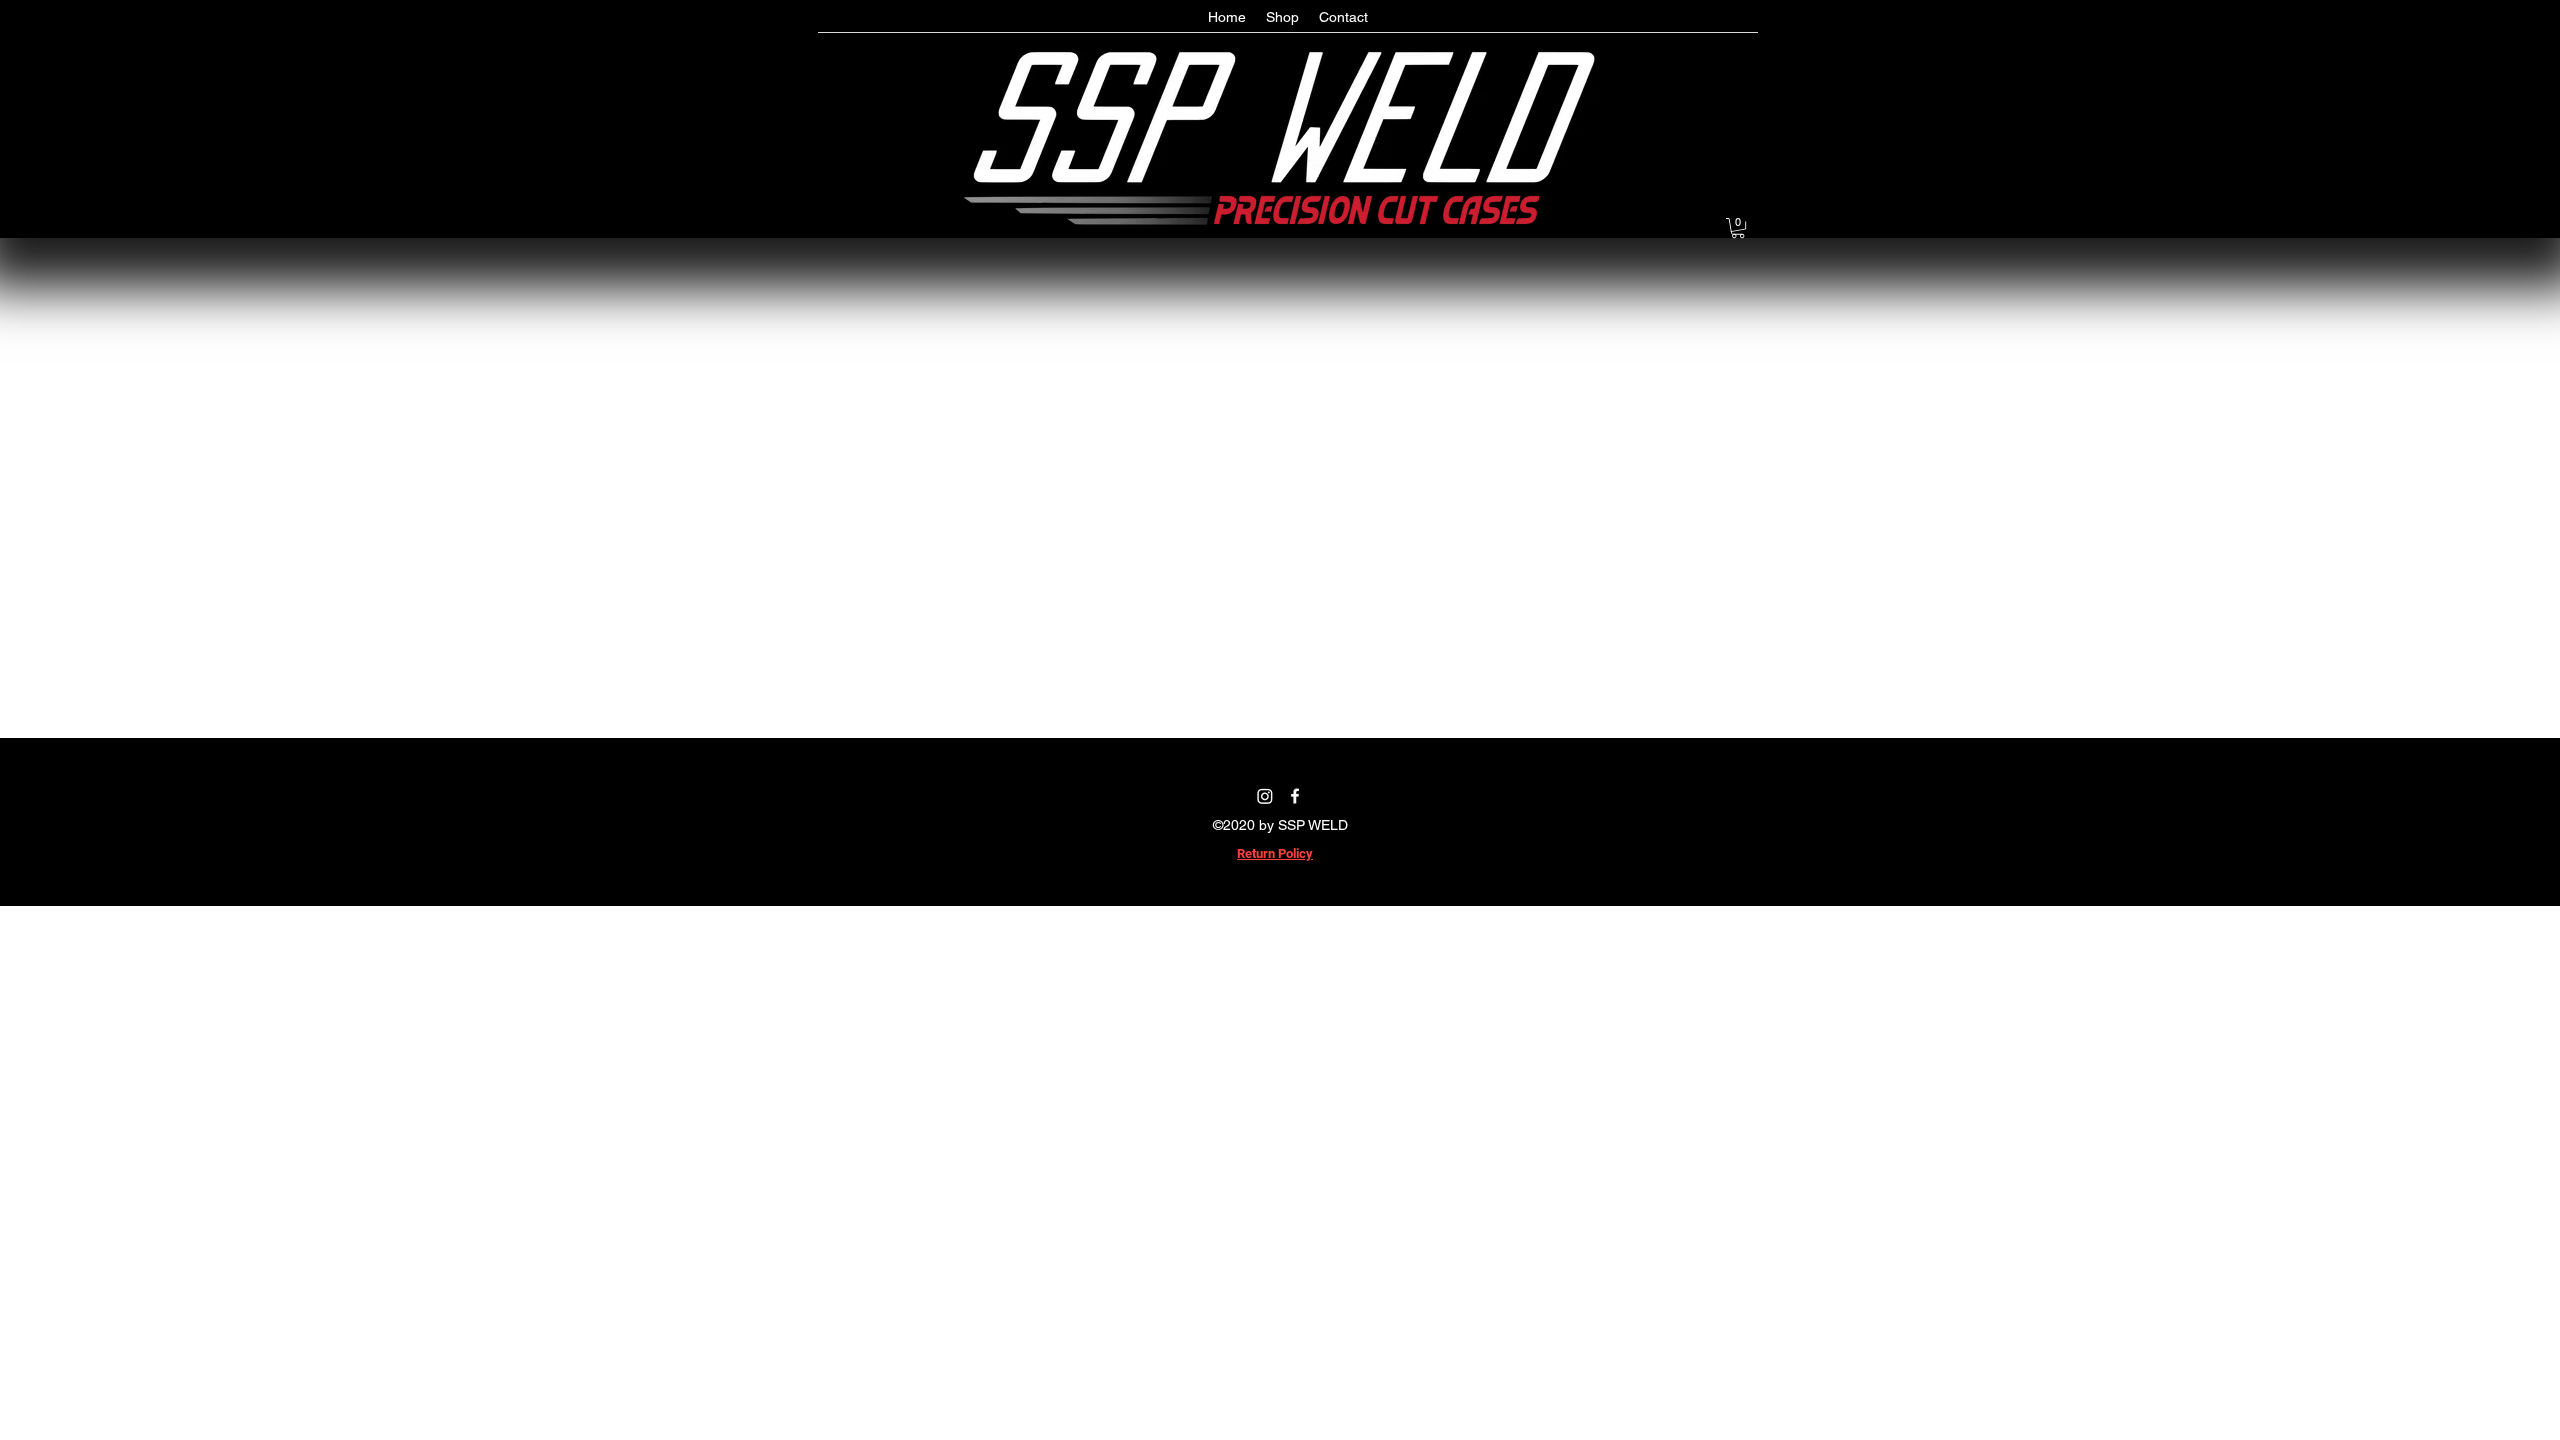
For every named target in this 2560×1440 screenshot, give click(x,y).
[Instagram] (1265, 796)
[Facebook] (1295, 796)
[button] (1738, 228)
